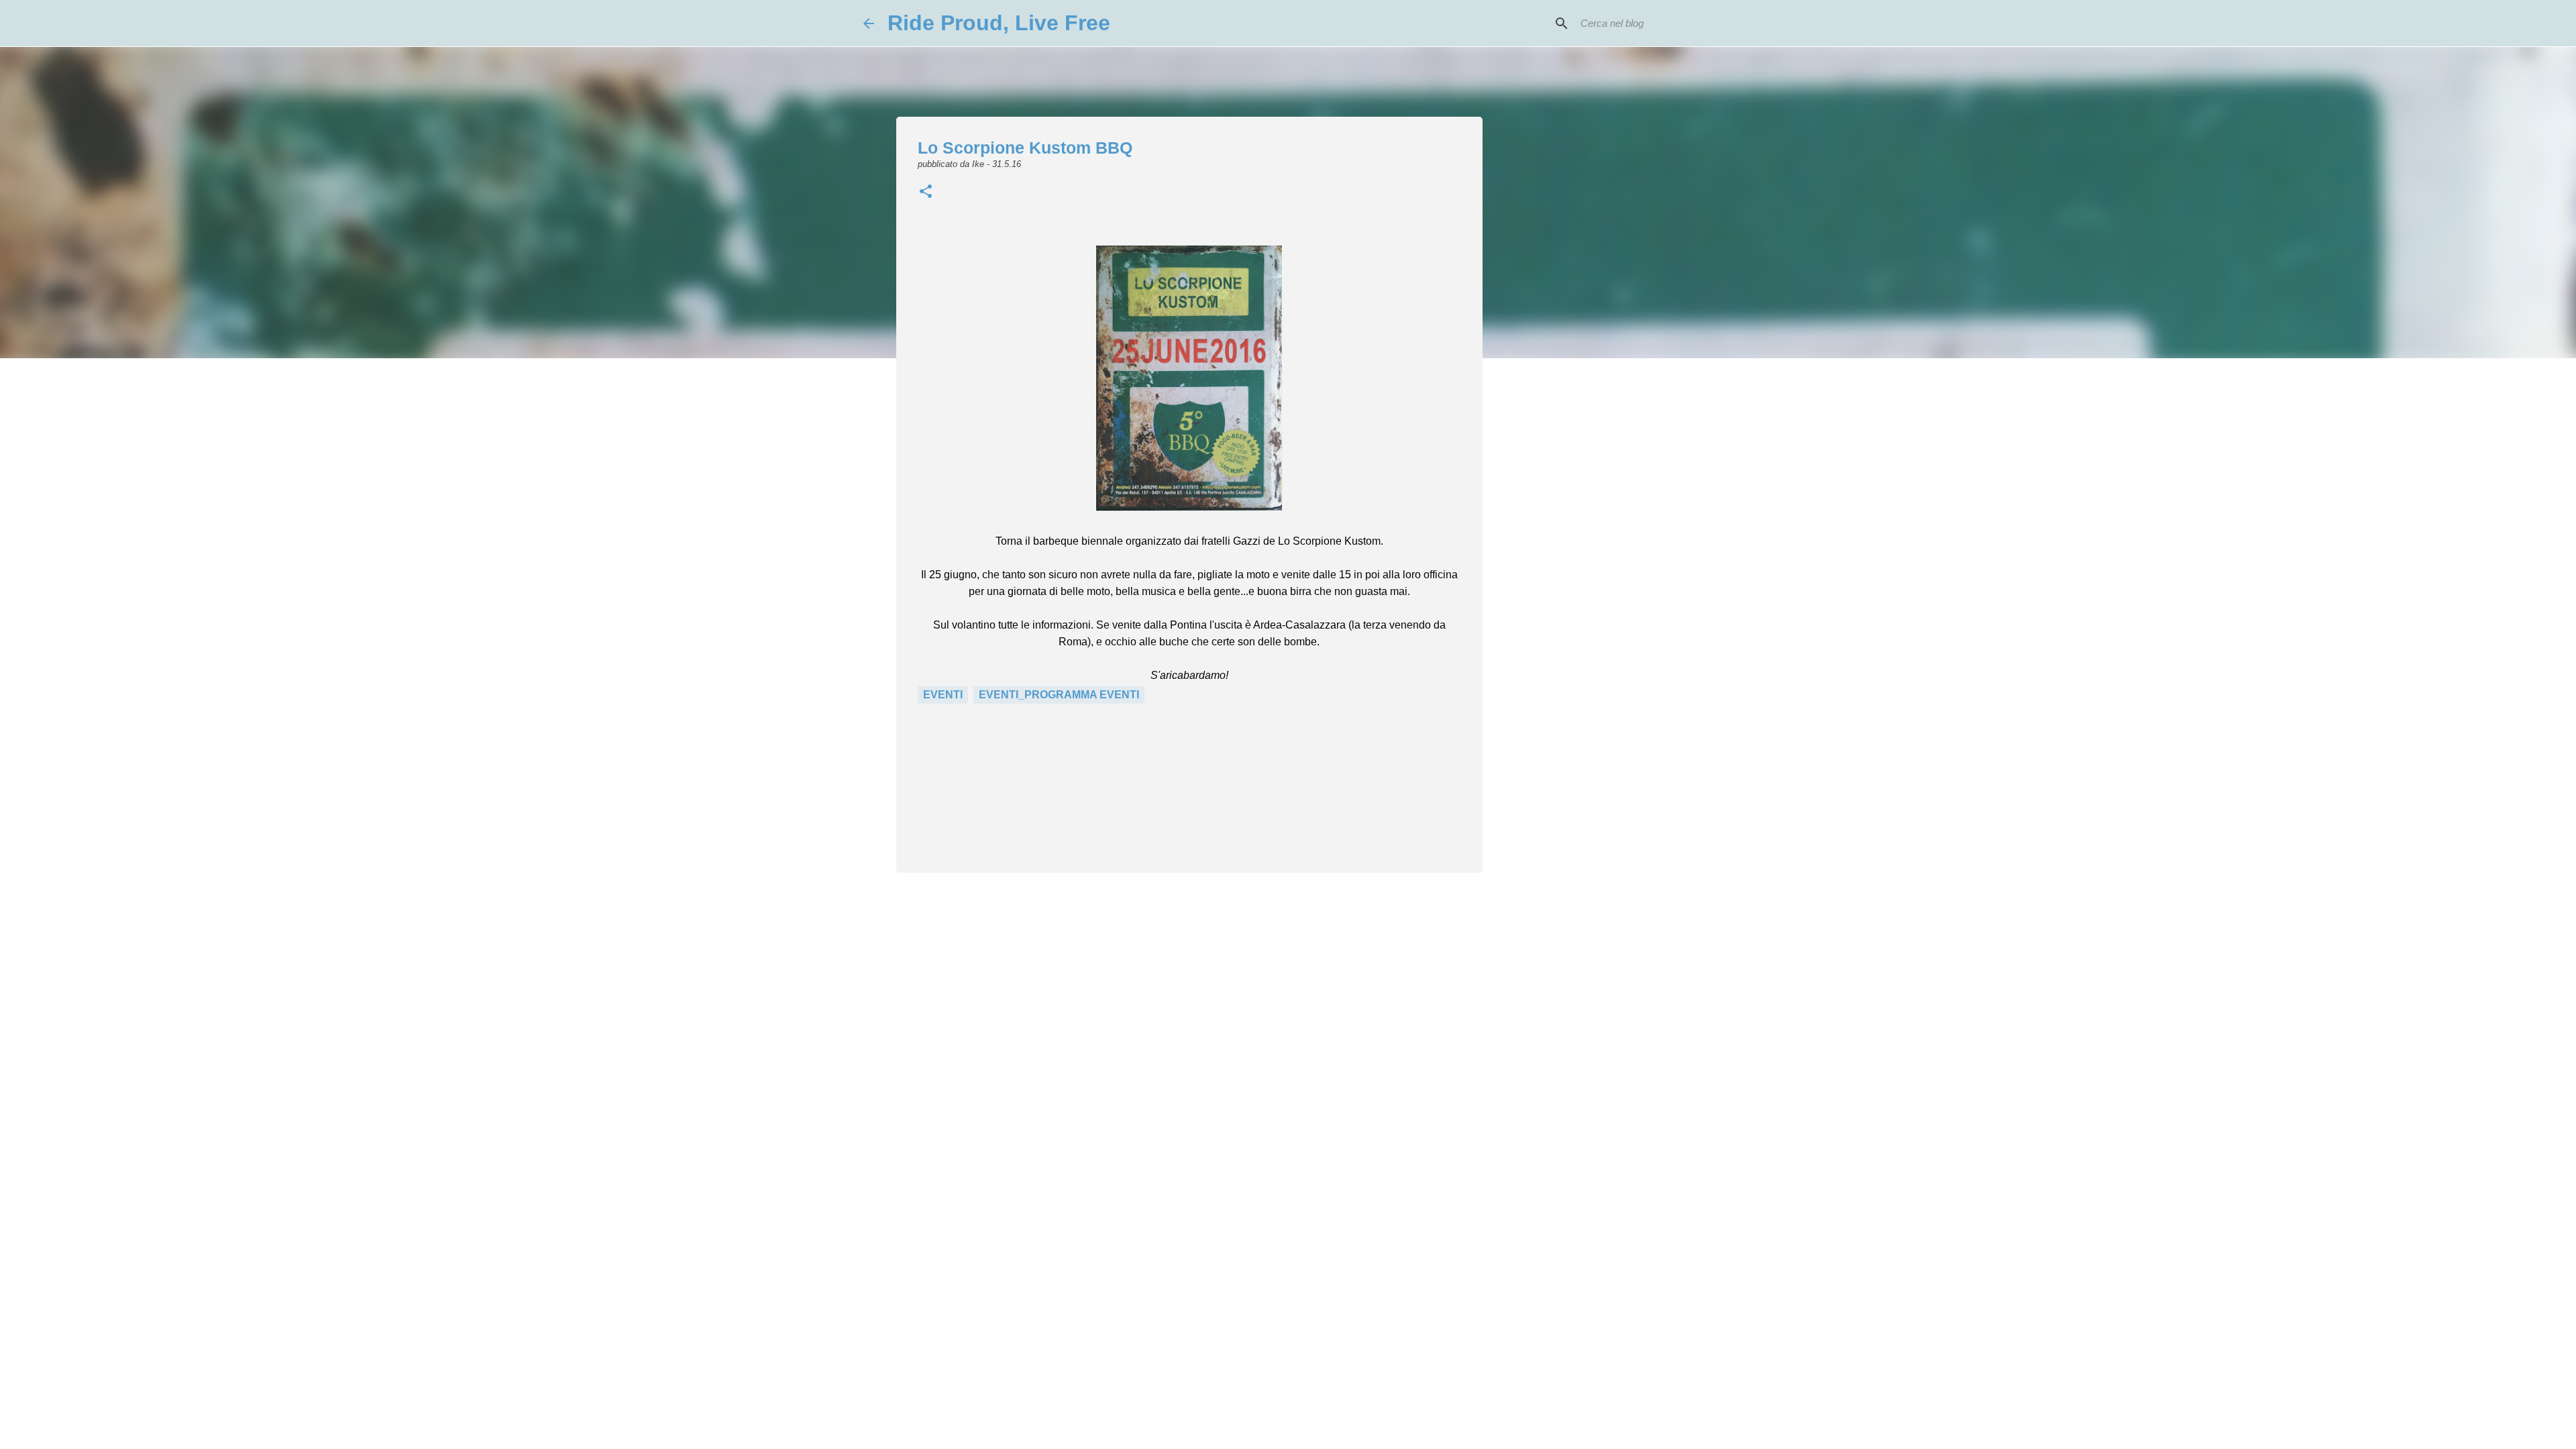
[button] (926, 193)
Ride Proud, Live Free (999, 23)
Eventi (943, 695)
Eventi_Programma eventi (1059, 695)
